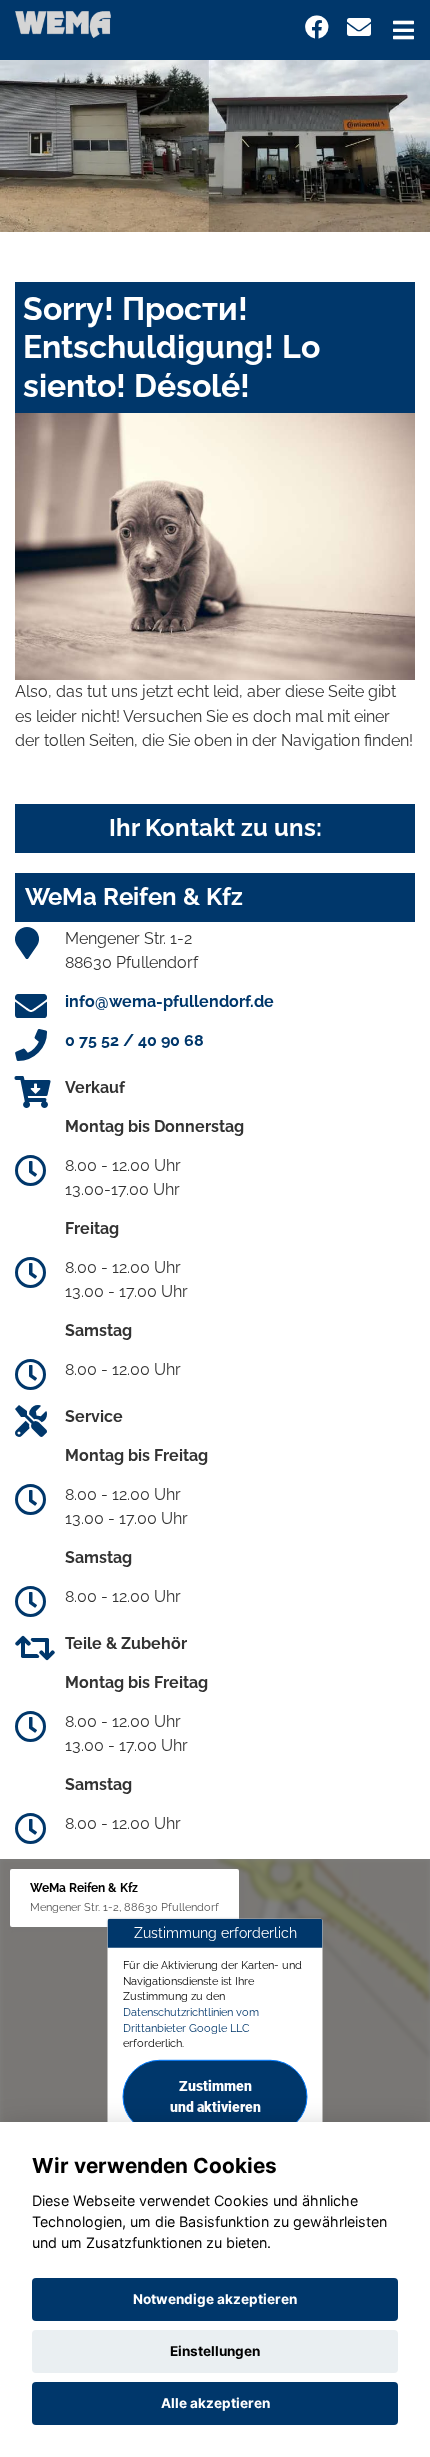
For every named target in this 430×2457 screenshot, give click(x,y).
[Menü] (403, 30)
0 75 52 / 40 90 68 (134, 1040)
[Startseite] (63, 23)
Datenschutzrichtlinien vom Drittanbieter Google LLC (191, 2020)
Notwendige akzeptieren (215, 2299)
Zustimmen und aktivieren (215, 2096)
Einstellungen (215, 2351)
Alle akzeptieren (215, 2403)
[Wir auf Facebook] (317, 27)
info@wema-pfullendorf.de (169, 1001)
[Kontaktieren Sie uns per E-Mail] (359, 27)
